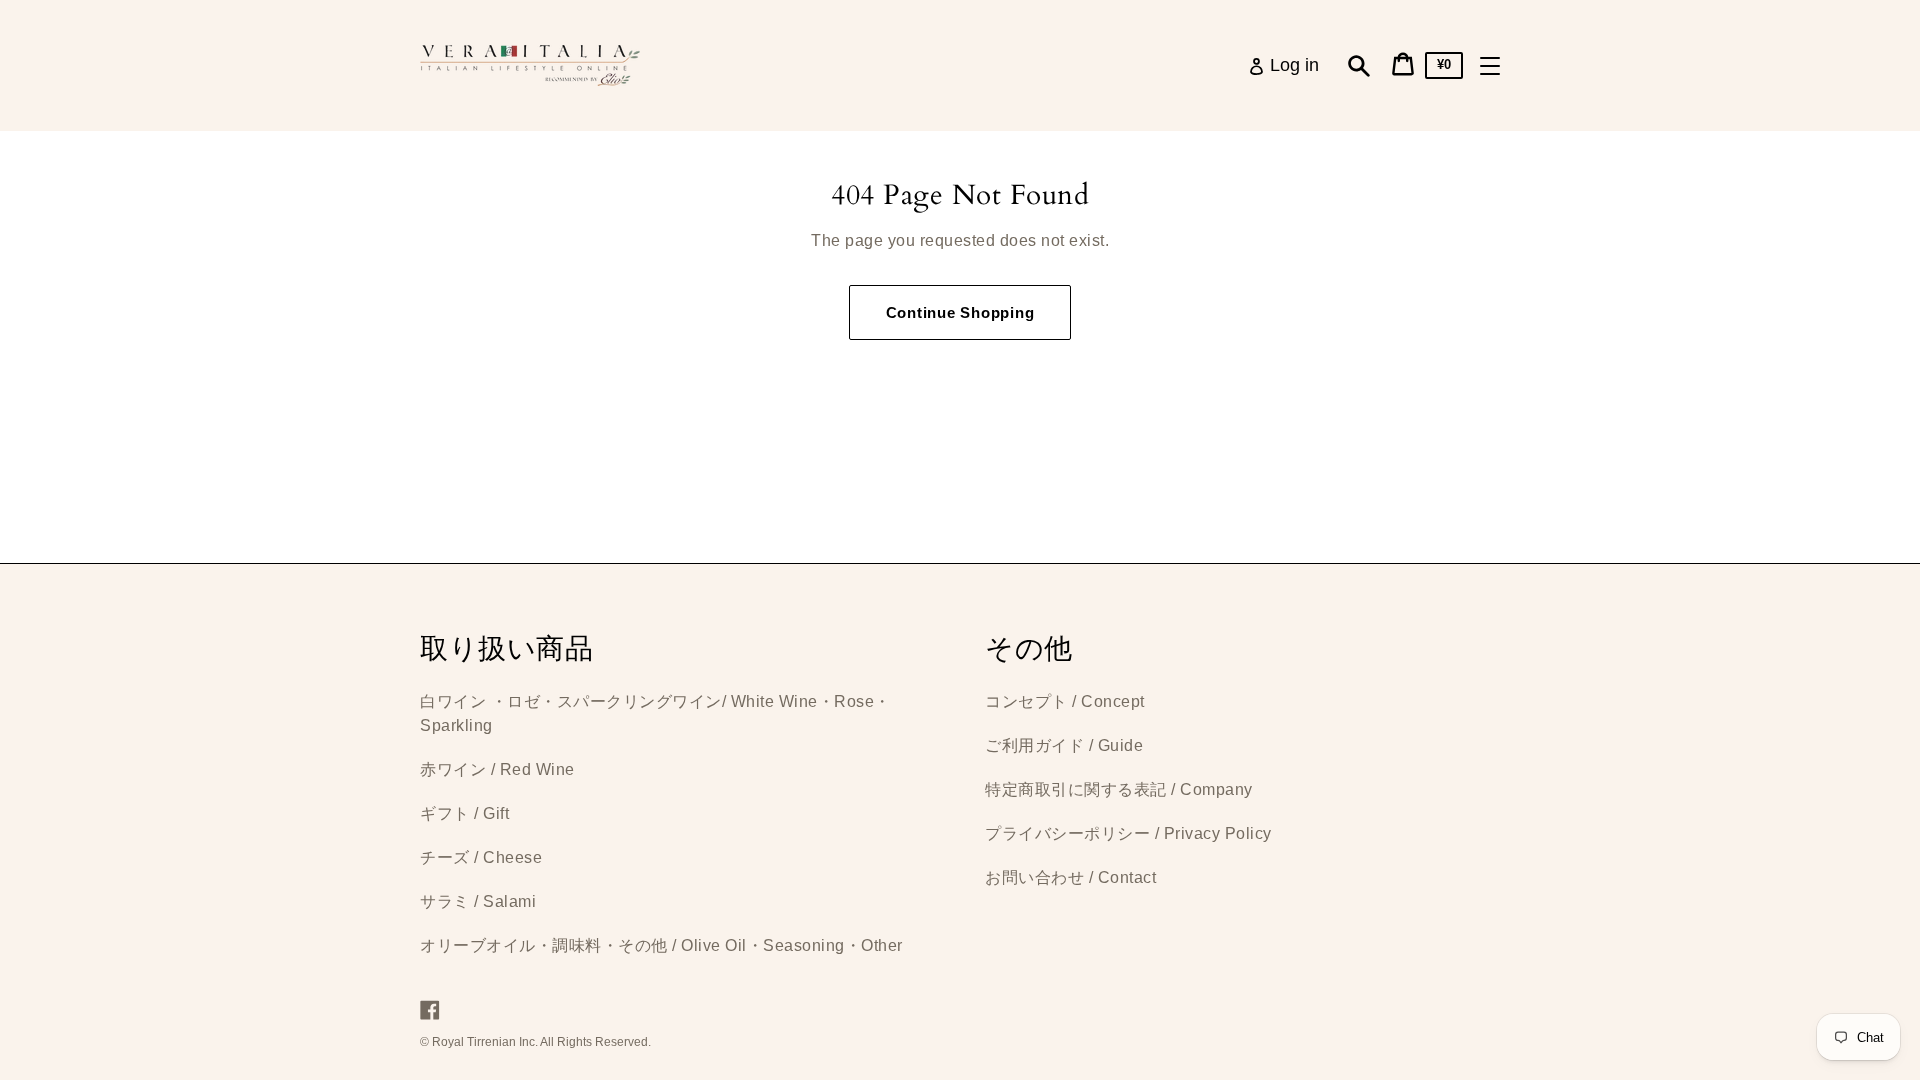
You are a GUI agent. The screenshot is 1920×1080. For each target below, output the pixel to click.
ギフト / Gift (464, 813)
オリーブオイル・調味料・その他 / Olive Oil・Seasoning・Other (661, 945)
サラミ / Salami (478, 901)
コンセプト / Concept (1065, 701)
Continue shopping (960, 312)
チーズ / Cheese (481, 857)
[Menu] (1490, 66)
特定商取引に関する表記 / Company (1119, 789)
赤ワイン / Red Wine (497, 769)
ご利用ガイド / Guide (1064, 745)
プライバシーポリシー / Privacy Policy (1128, 833)
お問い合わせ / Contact (1070, 877)
